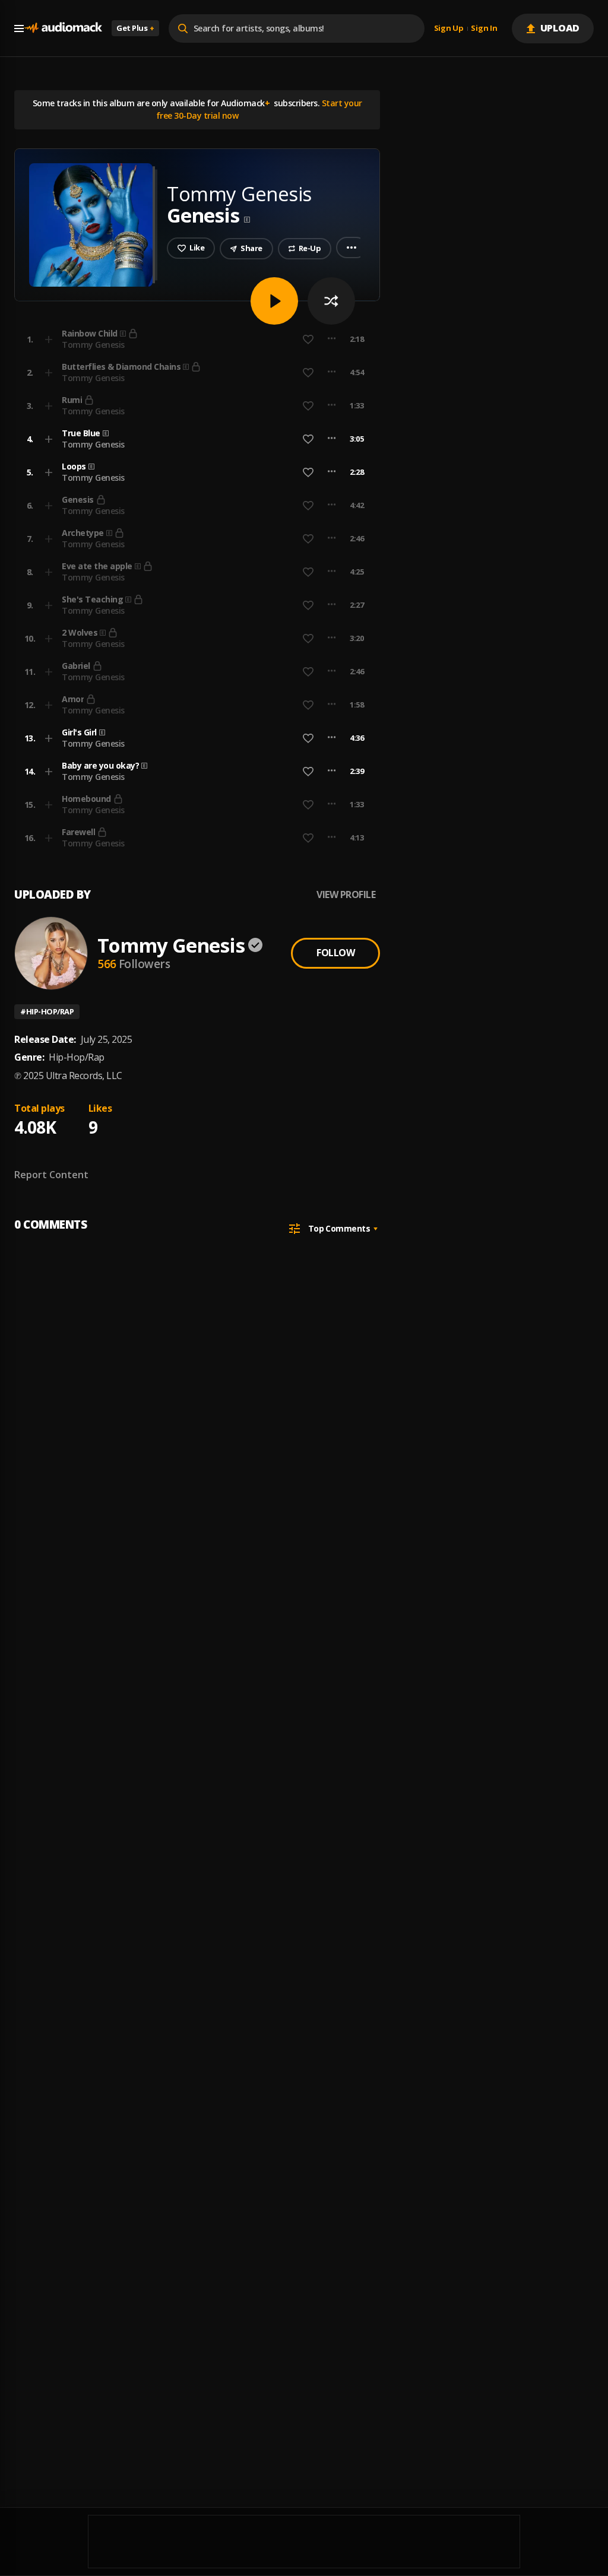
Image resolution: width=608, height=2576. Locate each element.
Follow (335, 953)
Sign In (484, 28)
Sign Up (449, 28)
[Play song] (274, 301)
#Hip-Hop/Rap (47, 1011)
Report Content (51, 1175)
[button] (194, 439)
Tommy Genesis (93, 444)
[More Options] (332, 439)
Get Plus (135, 28)
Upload (560, 28)
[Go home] (63, 28)
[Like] (308, 439)
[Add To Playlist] (49, 439)
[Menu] (19, 28)
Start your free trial (283, 339)
